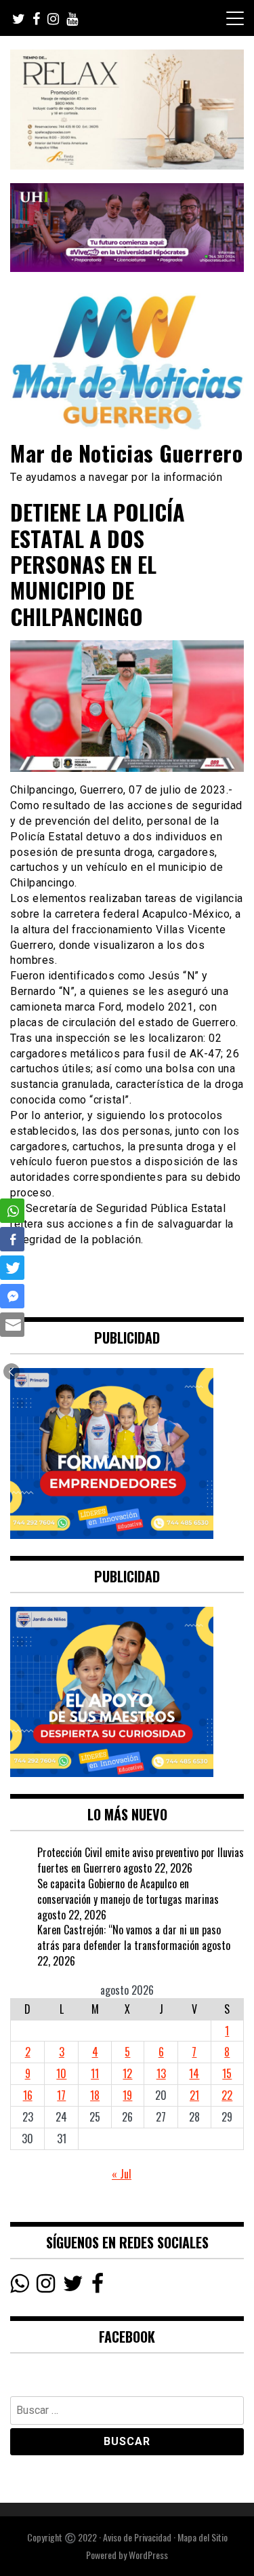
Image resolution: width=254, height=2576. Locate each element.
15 (227, 2073)
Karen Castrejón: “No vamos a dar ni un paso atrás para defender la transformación (129, 1937)
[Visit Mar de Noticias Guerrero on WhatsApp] (19, 2286)
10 (61, 2073)
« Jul (122, 2174)
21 (194, 2095)
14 (194, 2073)
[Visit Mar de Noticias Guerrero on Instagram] (46, 2286)
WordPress (148, 2555)
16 (28, 2095)
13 (161, 2073)
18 (95, 2095)
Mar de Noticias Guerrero (126, 453)
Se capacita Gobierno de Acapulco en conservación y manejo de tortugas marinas (128, 1891)
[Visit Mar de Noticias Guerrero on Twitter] (73, 2286)
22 (227, 2095)
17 (61, 2095)
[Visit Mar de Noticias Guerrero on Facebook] (98, 2286)
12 (127, 2073)
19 (127, 2095)
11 (95, 2073)
